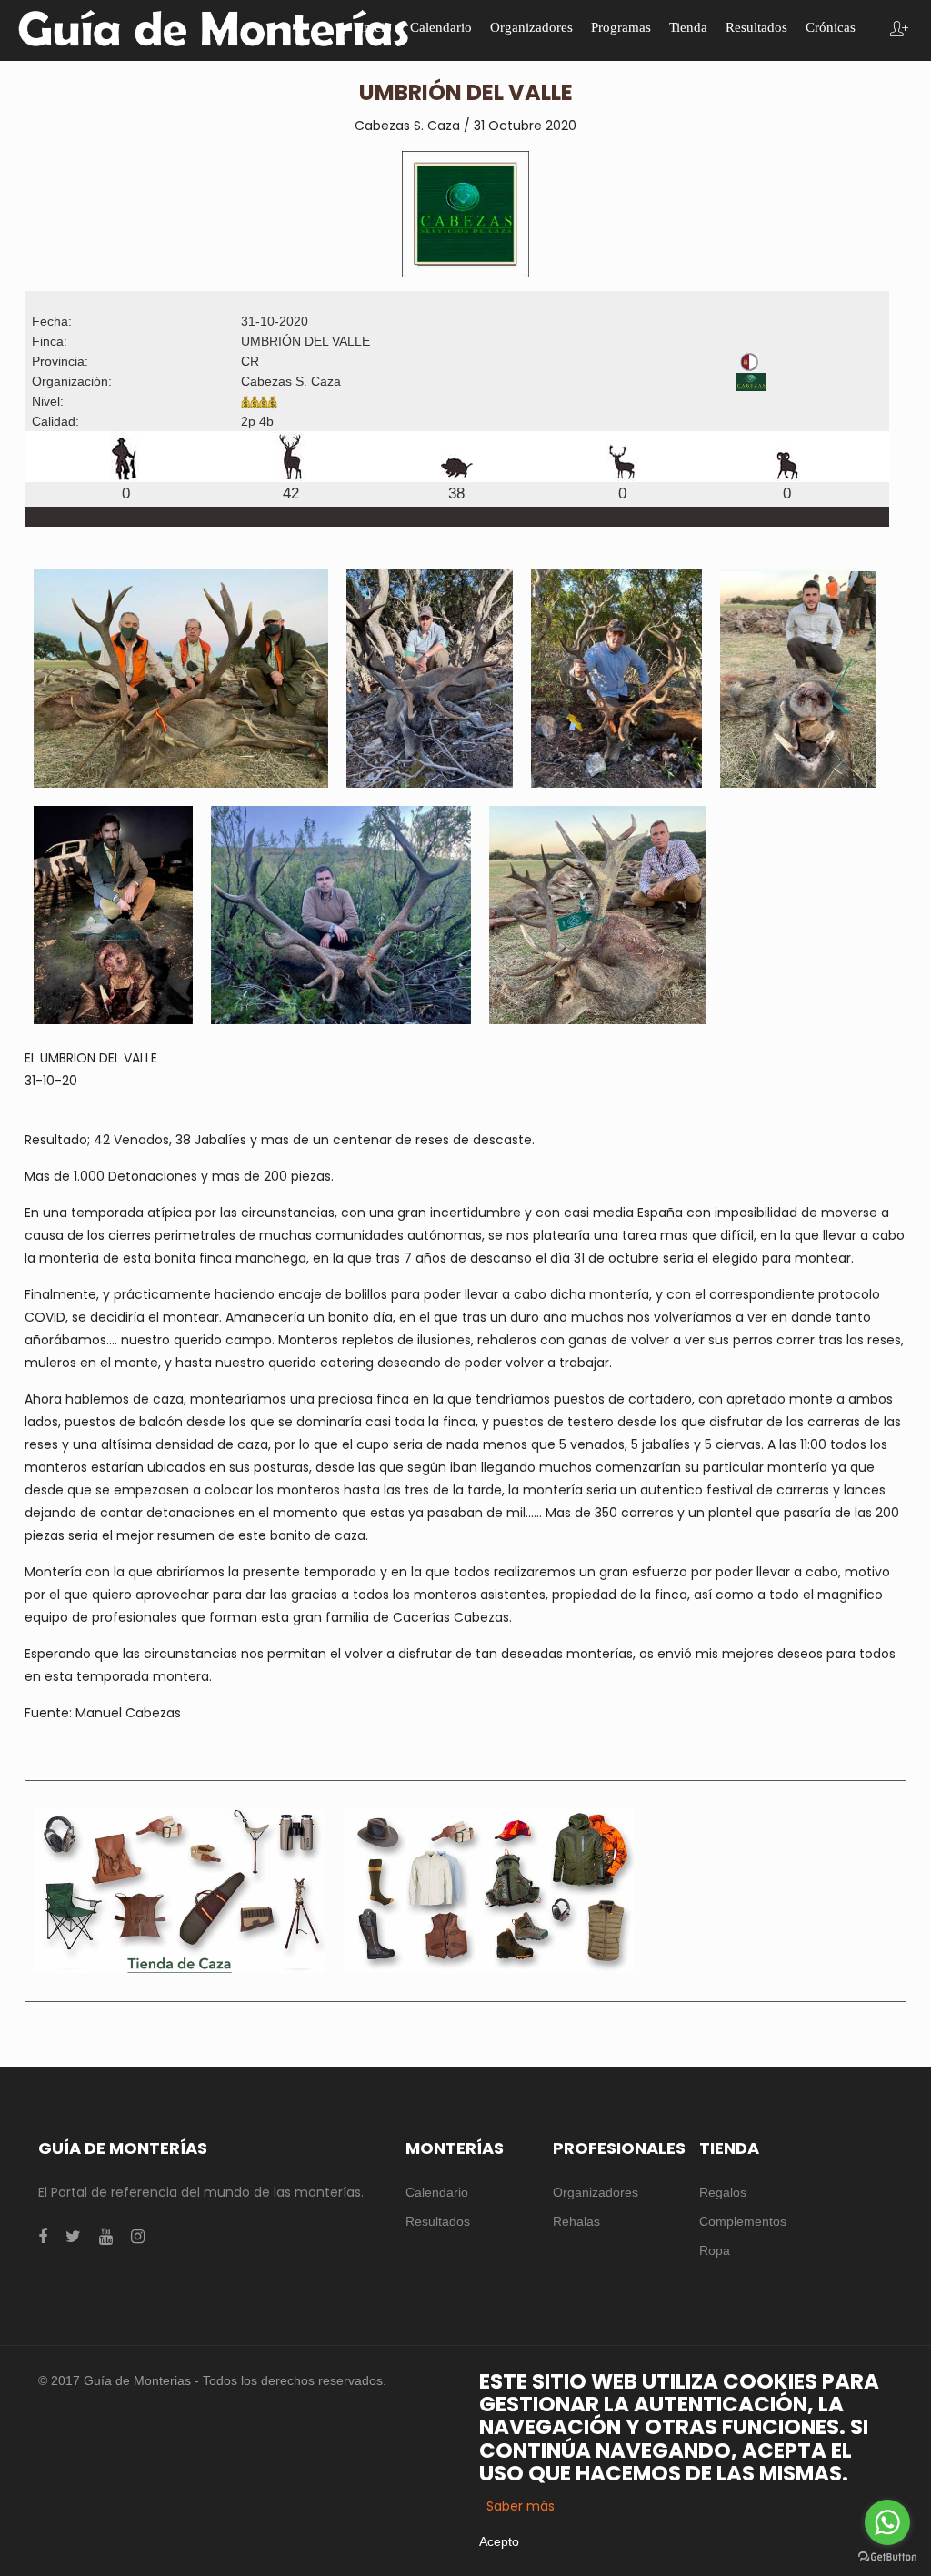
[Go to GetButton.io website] (887, 2557)
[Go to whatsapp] (887, 2522)
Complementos (743, 2221)
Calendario (437, 2192)
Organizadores (596, 2192)
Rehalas (576, 2221)
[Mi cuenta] (899, 30)
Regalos (723, 2192)
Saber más (521, 2506)
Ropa (715, 2250)
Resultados (438, 2221)
